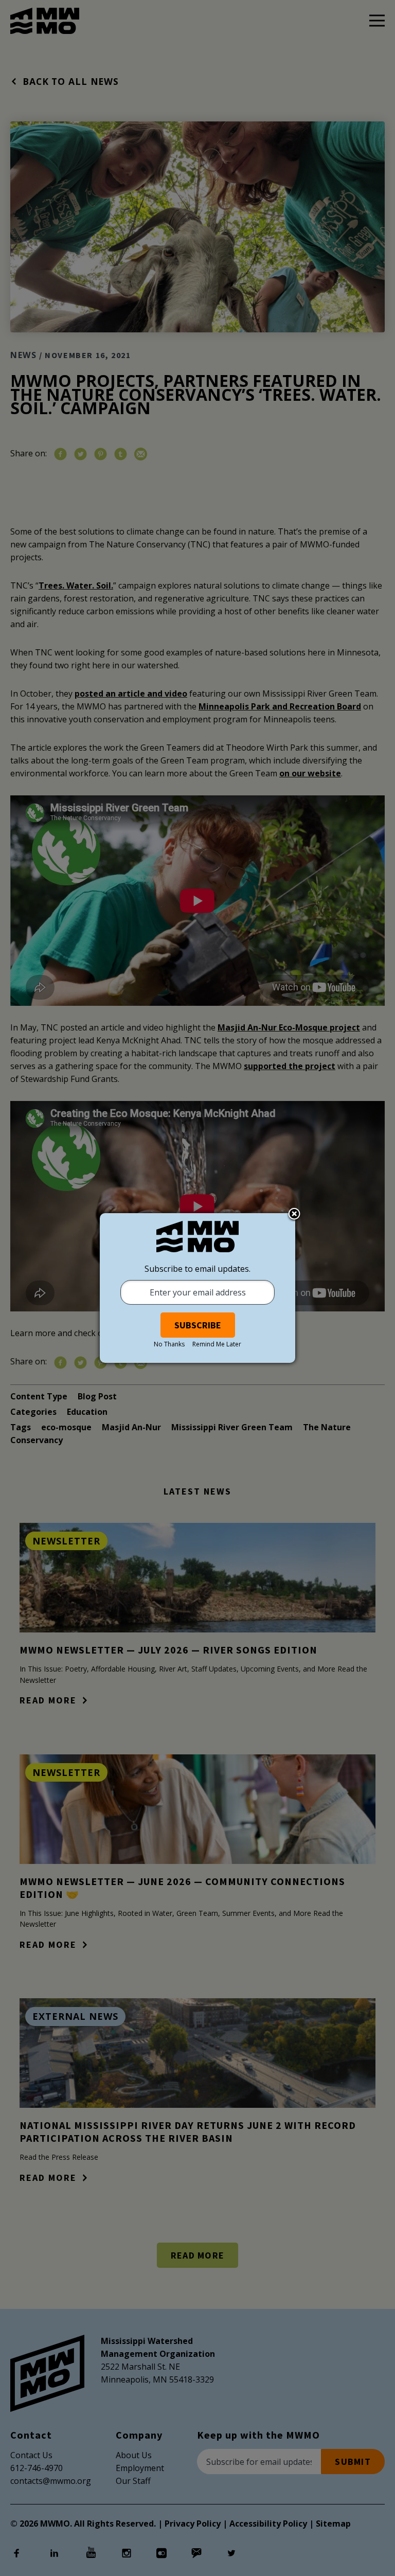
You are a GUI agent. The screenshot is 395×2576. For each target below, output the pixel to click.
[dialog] (197, 1288)
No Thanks (169, 1344)
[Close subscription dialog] (294, 1215)
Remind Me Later (217, 1344)
